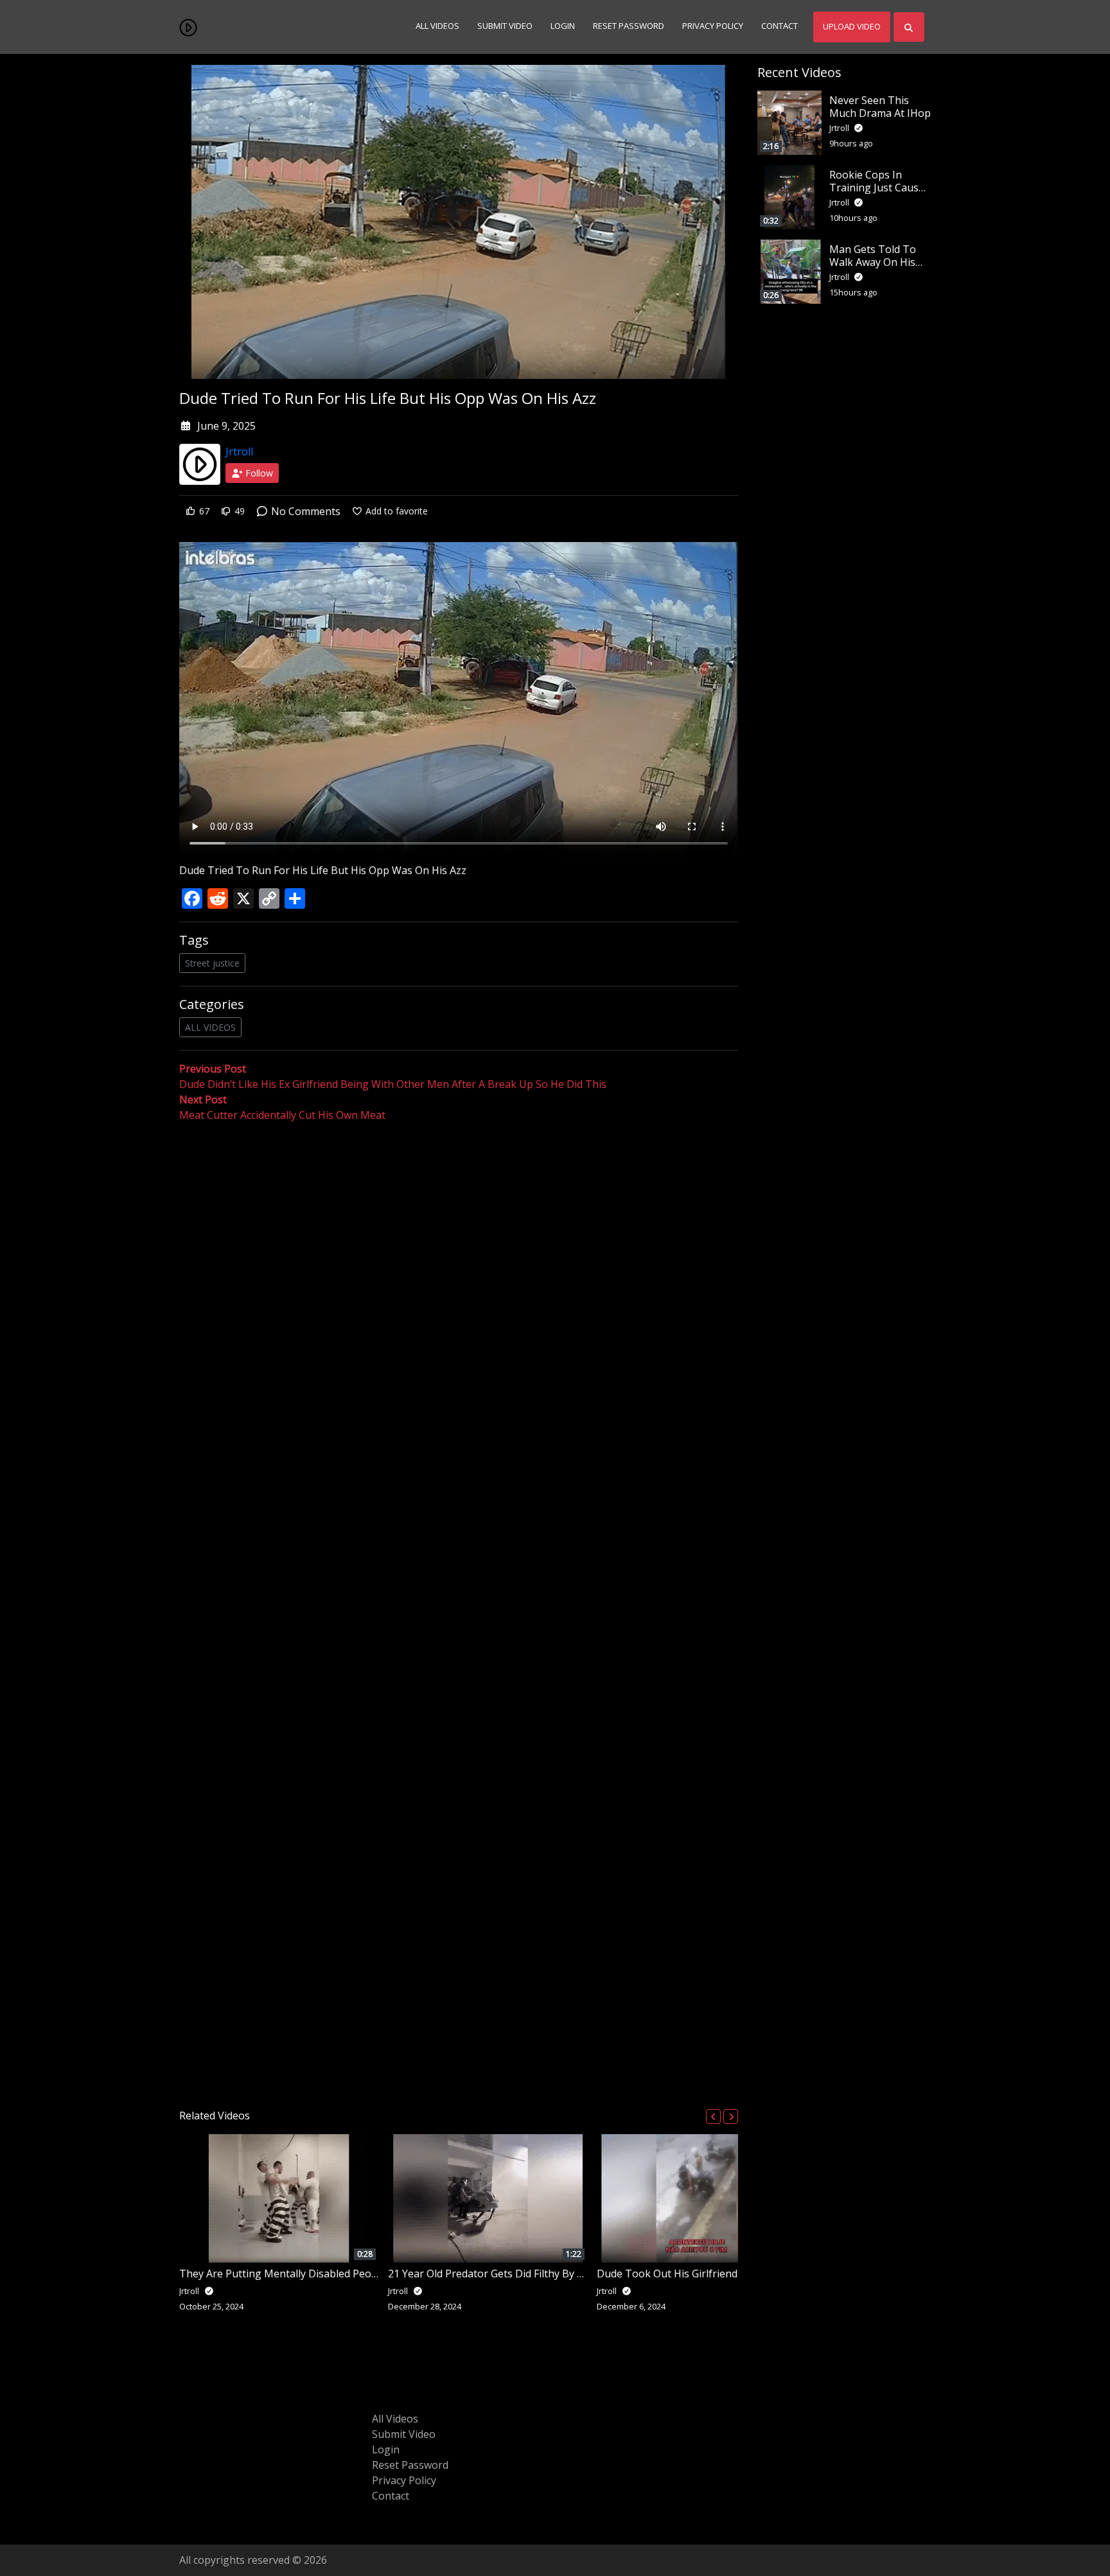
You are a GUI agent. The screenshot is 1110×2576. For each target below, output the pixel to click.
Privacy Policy (713, 26)
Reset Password (629, 26)
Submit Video (505, 26)
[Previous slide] (713, 2116)
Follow (258, 473)
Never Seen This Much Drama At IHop (880, 106)
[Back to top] (40, 2500)
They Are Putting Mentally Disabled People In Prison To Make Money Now (359, 2274)
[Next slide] (731, 2116)
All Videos (437, 26)
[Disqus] (459, 1611)
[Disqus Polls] (459, 1290)
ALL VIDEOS (210, 1027)
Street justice (212, 963)
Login (563, 26)
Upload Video (852, 26)
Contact (780, 26)
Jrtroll (239, 451)
